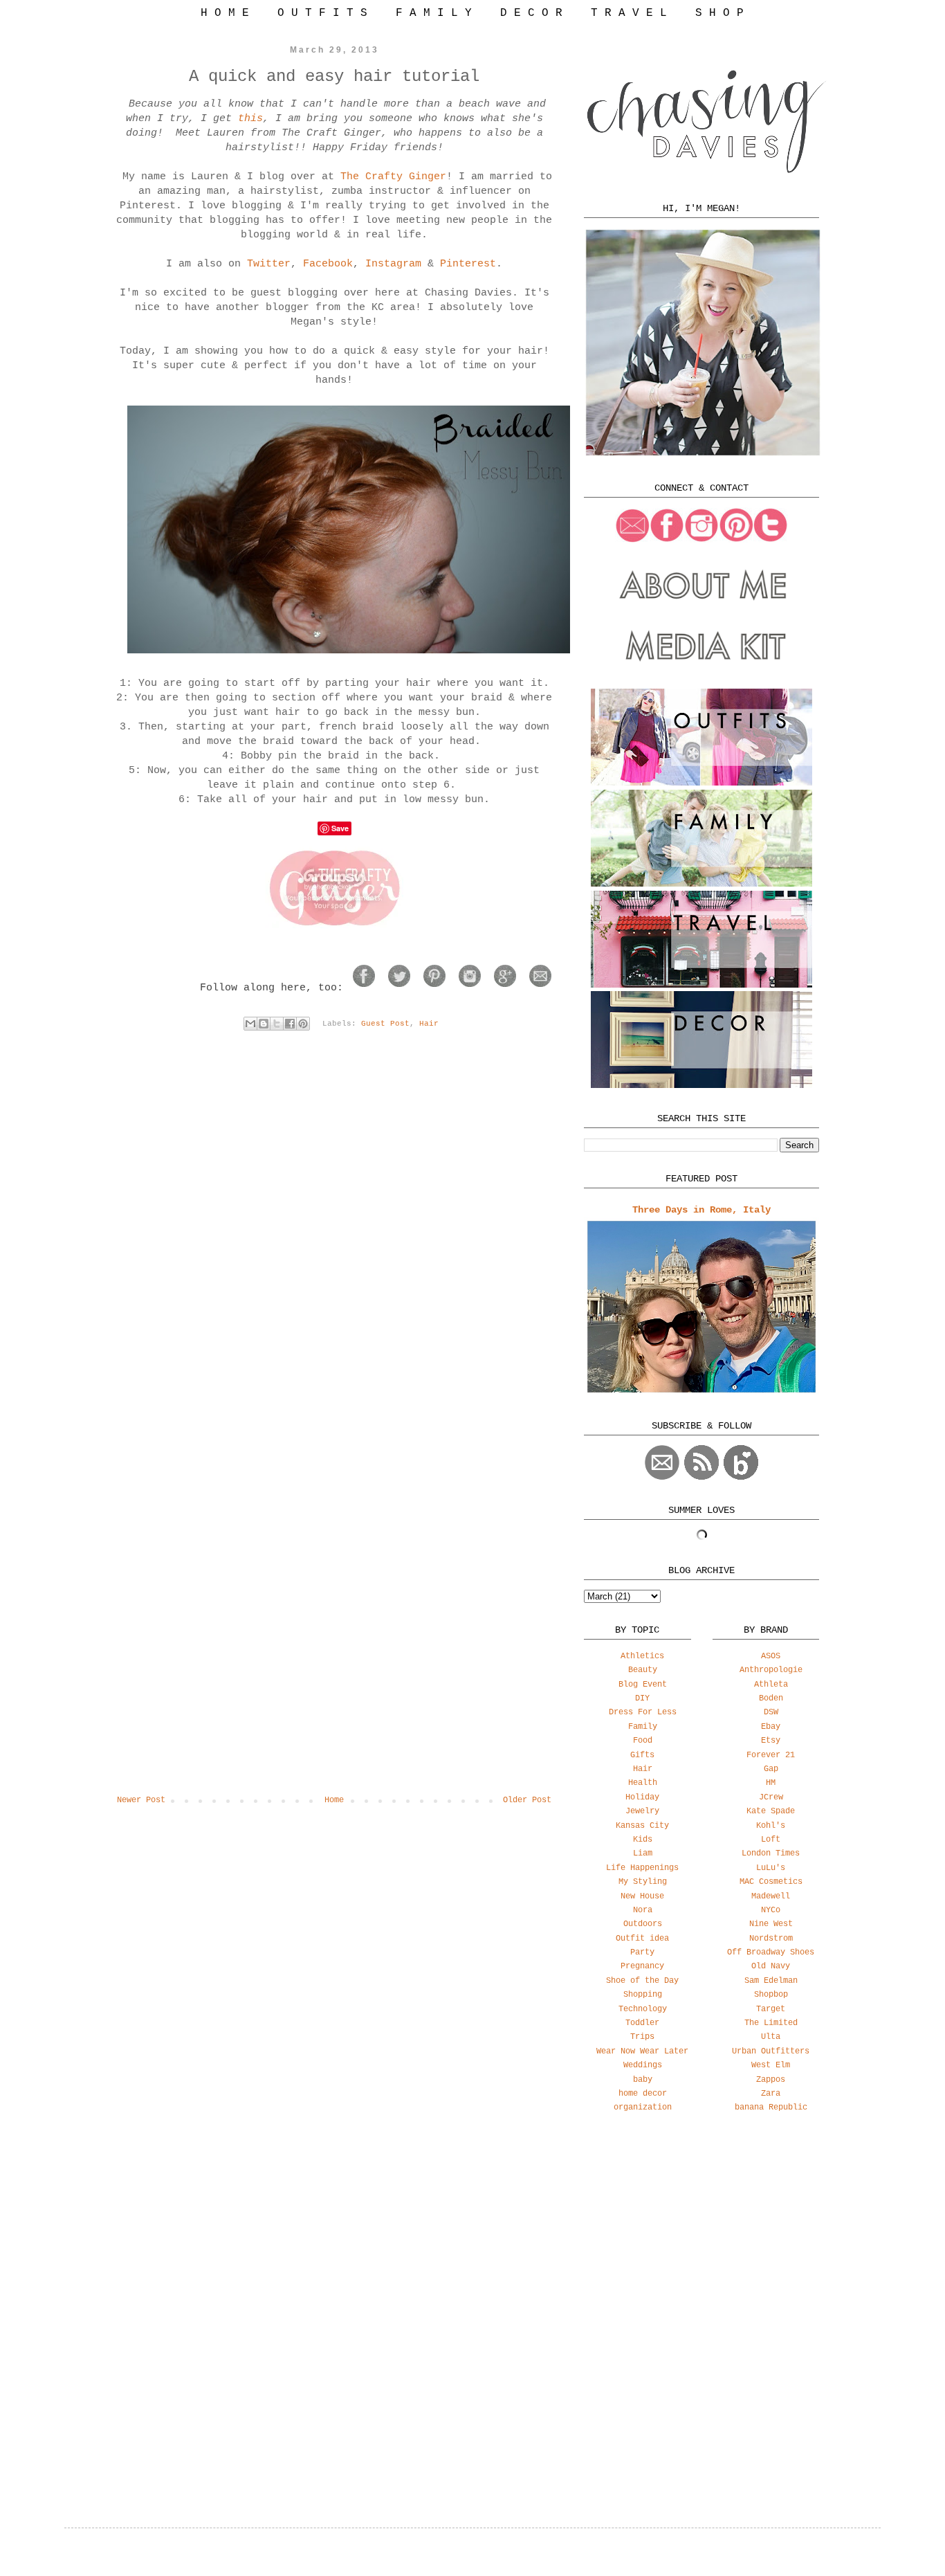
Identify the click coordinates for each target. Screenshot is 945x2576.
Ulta (771, 2037)
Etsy (771, 1741)
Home (334, 1800)
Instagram (393, 264)
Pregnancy (642, 1966)
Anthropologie (771, 1670)
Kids (643, 1840)
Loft (771, 1840)
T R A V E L (629, 13)
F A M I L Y (434, 13)
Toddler (642, 2023)
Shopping (643, 1995)
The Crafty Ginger (393, 177)
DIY (642, 1698)
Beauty (643, 1670)
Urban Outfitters (771, 2051)
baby (643, 2080)
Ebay (771, 1727)
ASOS (771, 1656)
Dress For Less (643, 1712)
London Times (771, 1853)
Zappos (771, 2080)
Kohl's (771, 1826)
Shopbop (771, 1995)
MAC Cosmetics (771, 1882)
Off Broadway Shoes (771, 1952)
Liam (643, 1853)
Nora (643, 1910)
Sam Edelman (771, 1981)
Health (643, 1783)
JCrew (771, 1797)
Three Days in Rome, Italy (701, 1210)
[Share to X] (277, 1024)
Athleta (771, 1685)
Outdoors (643, 1924)
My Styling (643, 1882)
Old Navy (771, 1966)
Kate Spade (771, 1811)
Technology (643, 2009)
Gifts (642, 1755)
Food (643, 1741)
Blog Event (643, 1685)
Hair (429, 1024)
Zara (771, 2094)
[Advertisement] (701, 2233)
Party (642, 1952)
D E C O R (531, 13)
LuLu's (771, 1868)
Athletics (642, 1656)
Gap (771, 1769)
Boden (771, 1698)
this (250, 119)
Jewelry (642, 1811)
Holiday (642, 1797)
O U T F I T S (322, 13)
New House (642, 1896)
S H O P (719, 13)
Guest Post (385, 1024)
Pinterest (468, 264)
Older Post (527, 1800)
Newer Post (141, 1800)
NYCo (771, 1910)
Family (643, 1727)
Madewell (771, 1896)
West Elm (771, 2065)
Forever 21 (771, 1755)
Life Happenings (642, 1868)
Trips (642, 2037)
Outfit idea (642, 1939)
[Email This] (250, 1024)
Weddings (643, 2065)
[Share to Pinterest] (303, 1024)
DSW (771, 1712)
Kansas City (642, 1826)
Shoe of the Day (642, 1981)
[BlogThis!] (264, 1024)
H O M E (225, 13)
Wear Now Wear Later (642, 2051)
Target (771, 2009)
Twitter (269, 264)
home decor (643, 2094)
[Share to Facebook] (290, 1024)
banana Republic (771, 2107)
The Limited (771, 2023)
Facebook (328, 264)
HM (771, 1783)
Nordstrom (771, 1939)
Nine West (771, 1924)
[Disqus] (334, 1243)
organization (643, 2107)
